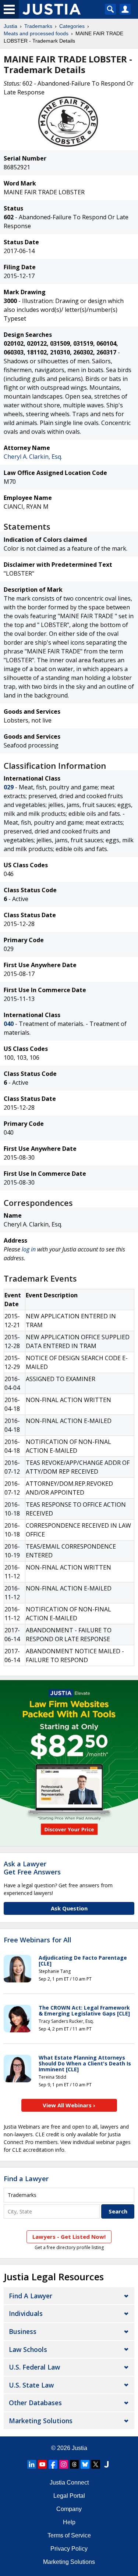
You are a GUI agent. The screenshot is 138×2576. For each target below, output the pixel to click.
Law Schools (28, 2349)
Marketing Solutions (41, 2421)
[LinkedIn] (32, 2464)
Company (69, 2509)
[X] (96, 2464)
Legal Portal (69, 2496)
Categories (72, 26)
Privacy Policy (69, 2549)
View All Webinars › (69, 2105)
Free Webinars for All (38, 1940)
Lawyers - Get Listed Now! (69, 2237)
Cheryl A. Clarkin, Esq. (33, 457)
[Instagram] (64, 2464)
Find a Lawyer (26, 2179)
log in (29, 1249)
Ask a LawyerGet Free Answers (32, 1868)
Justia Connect (69, 2483)
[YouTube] (42, 2464)
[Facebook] (53, 2464)
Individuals (26, 2313)
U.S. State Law (31, 2385)
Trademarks (38, 26)
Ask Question (69, 1908)
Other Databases (35, 2403)
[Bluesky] (85, 2464)
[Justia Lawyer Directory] (106, 2464)
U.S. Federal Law (34, 2367)
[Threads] (74, 2464)
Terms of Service (69, 2535)
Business (23, 2331)
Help (69, 2522)
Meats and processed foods (36, 33)
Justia (10, 26)
